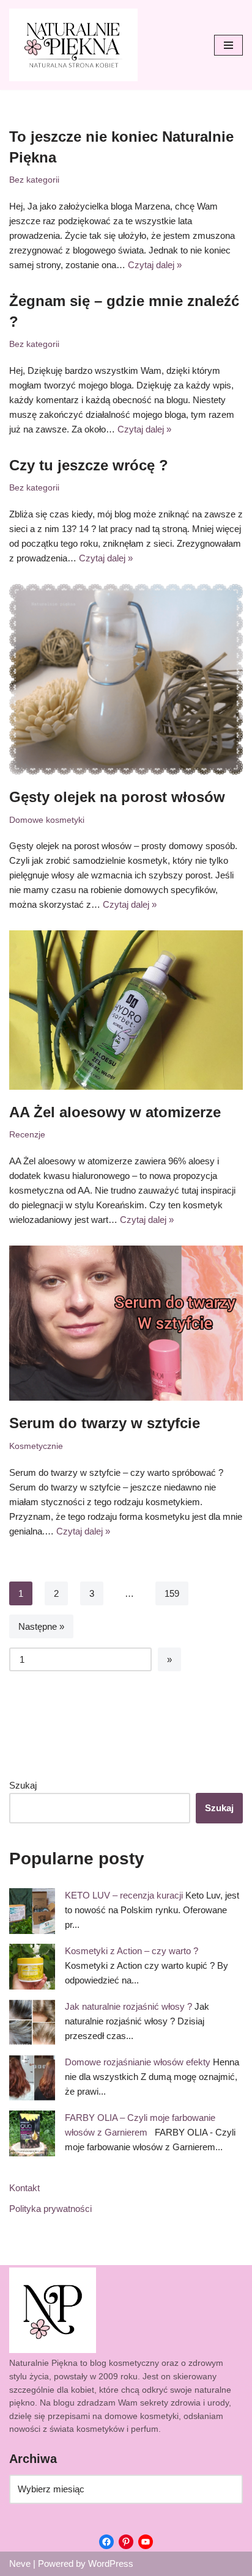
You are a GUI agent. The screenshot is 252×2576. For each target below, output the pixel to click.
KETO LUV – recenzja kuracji (124, 1895)
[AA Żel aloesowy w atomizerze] (126, 1010)
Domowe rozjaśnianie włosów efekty (138, 2062)
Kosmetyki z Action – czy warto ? (132, 1951)
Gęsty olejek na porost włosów (117, 797)
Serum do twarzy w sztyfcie (105, 1423)
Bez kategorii (34, 180)
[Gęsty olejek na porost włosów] (126, 679)
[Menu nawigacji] (228, 45)
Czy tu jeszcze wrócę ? (89, 465)
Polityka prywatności (50, 2209)
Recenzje (27, 1135)
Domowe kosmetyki (47, 820)
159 (172, 1593)
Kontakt (24, 2188)
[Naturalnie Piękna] (73, 45)
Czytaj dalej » (155, 265)
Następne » (41, 1626)
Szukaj (23, 1785)
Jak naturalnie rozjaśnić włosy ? (128, 2006)
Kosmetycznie (36, 1446)
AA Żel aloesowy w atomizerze (115, 1112)
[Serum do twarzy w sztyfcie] (126, 1323)
